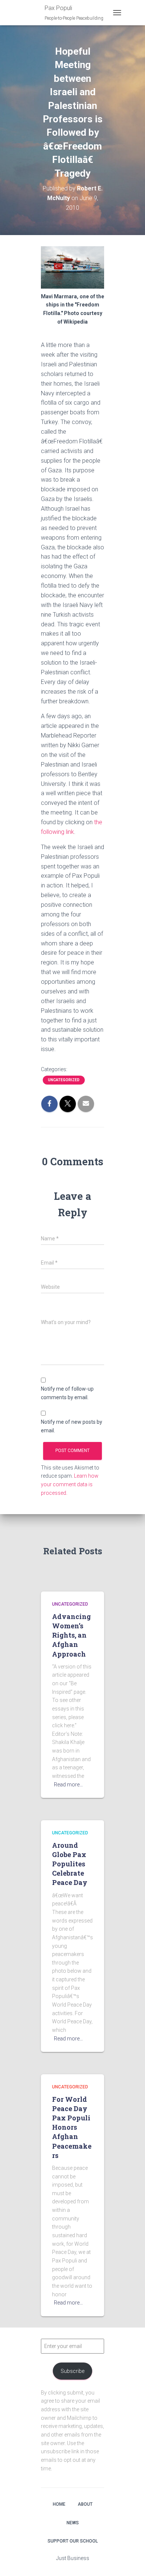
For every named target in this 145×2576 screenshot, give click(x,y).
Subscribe (72, 2371)
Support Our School (73, 2541)
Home (59, 2504)
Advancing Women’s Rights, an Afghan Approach (71, 1635)
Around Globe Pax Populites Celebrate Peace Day (70, 1864)
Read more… (68, 1785)
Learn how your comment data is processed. (70, 1484)
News (73, 2523)
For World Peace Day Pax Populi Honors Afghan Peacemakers (72, 2127)
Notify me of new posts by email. (72, 1426)
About (85, 2504)
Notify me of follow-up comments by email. (67, 1393)
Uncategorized (64, 1080)
